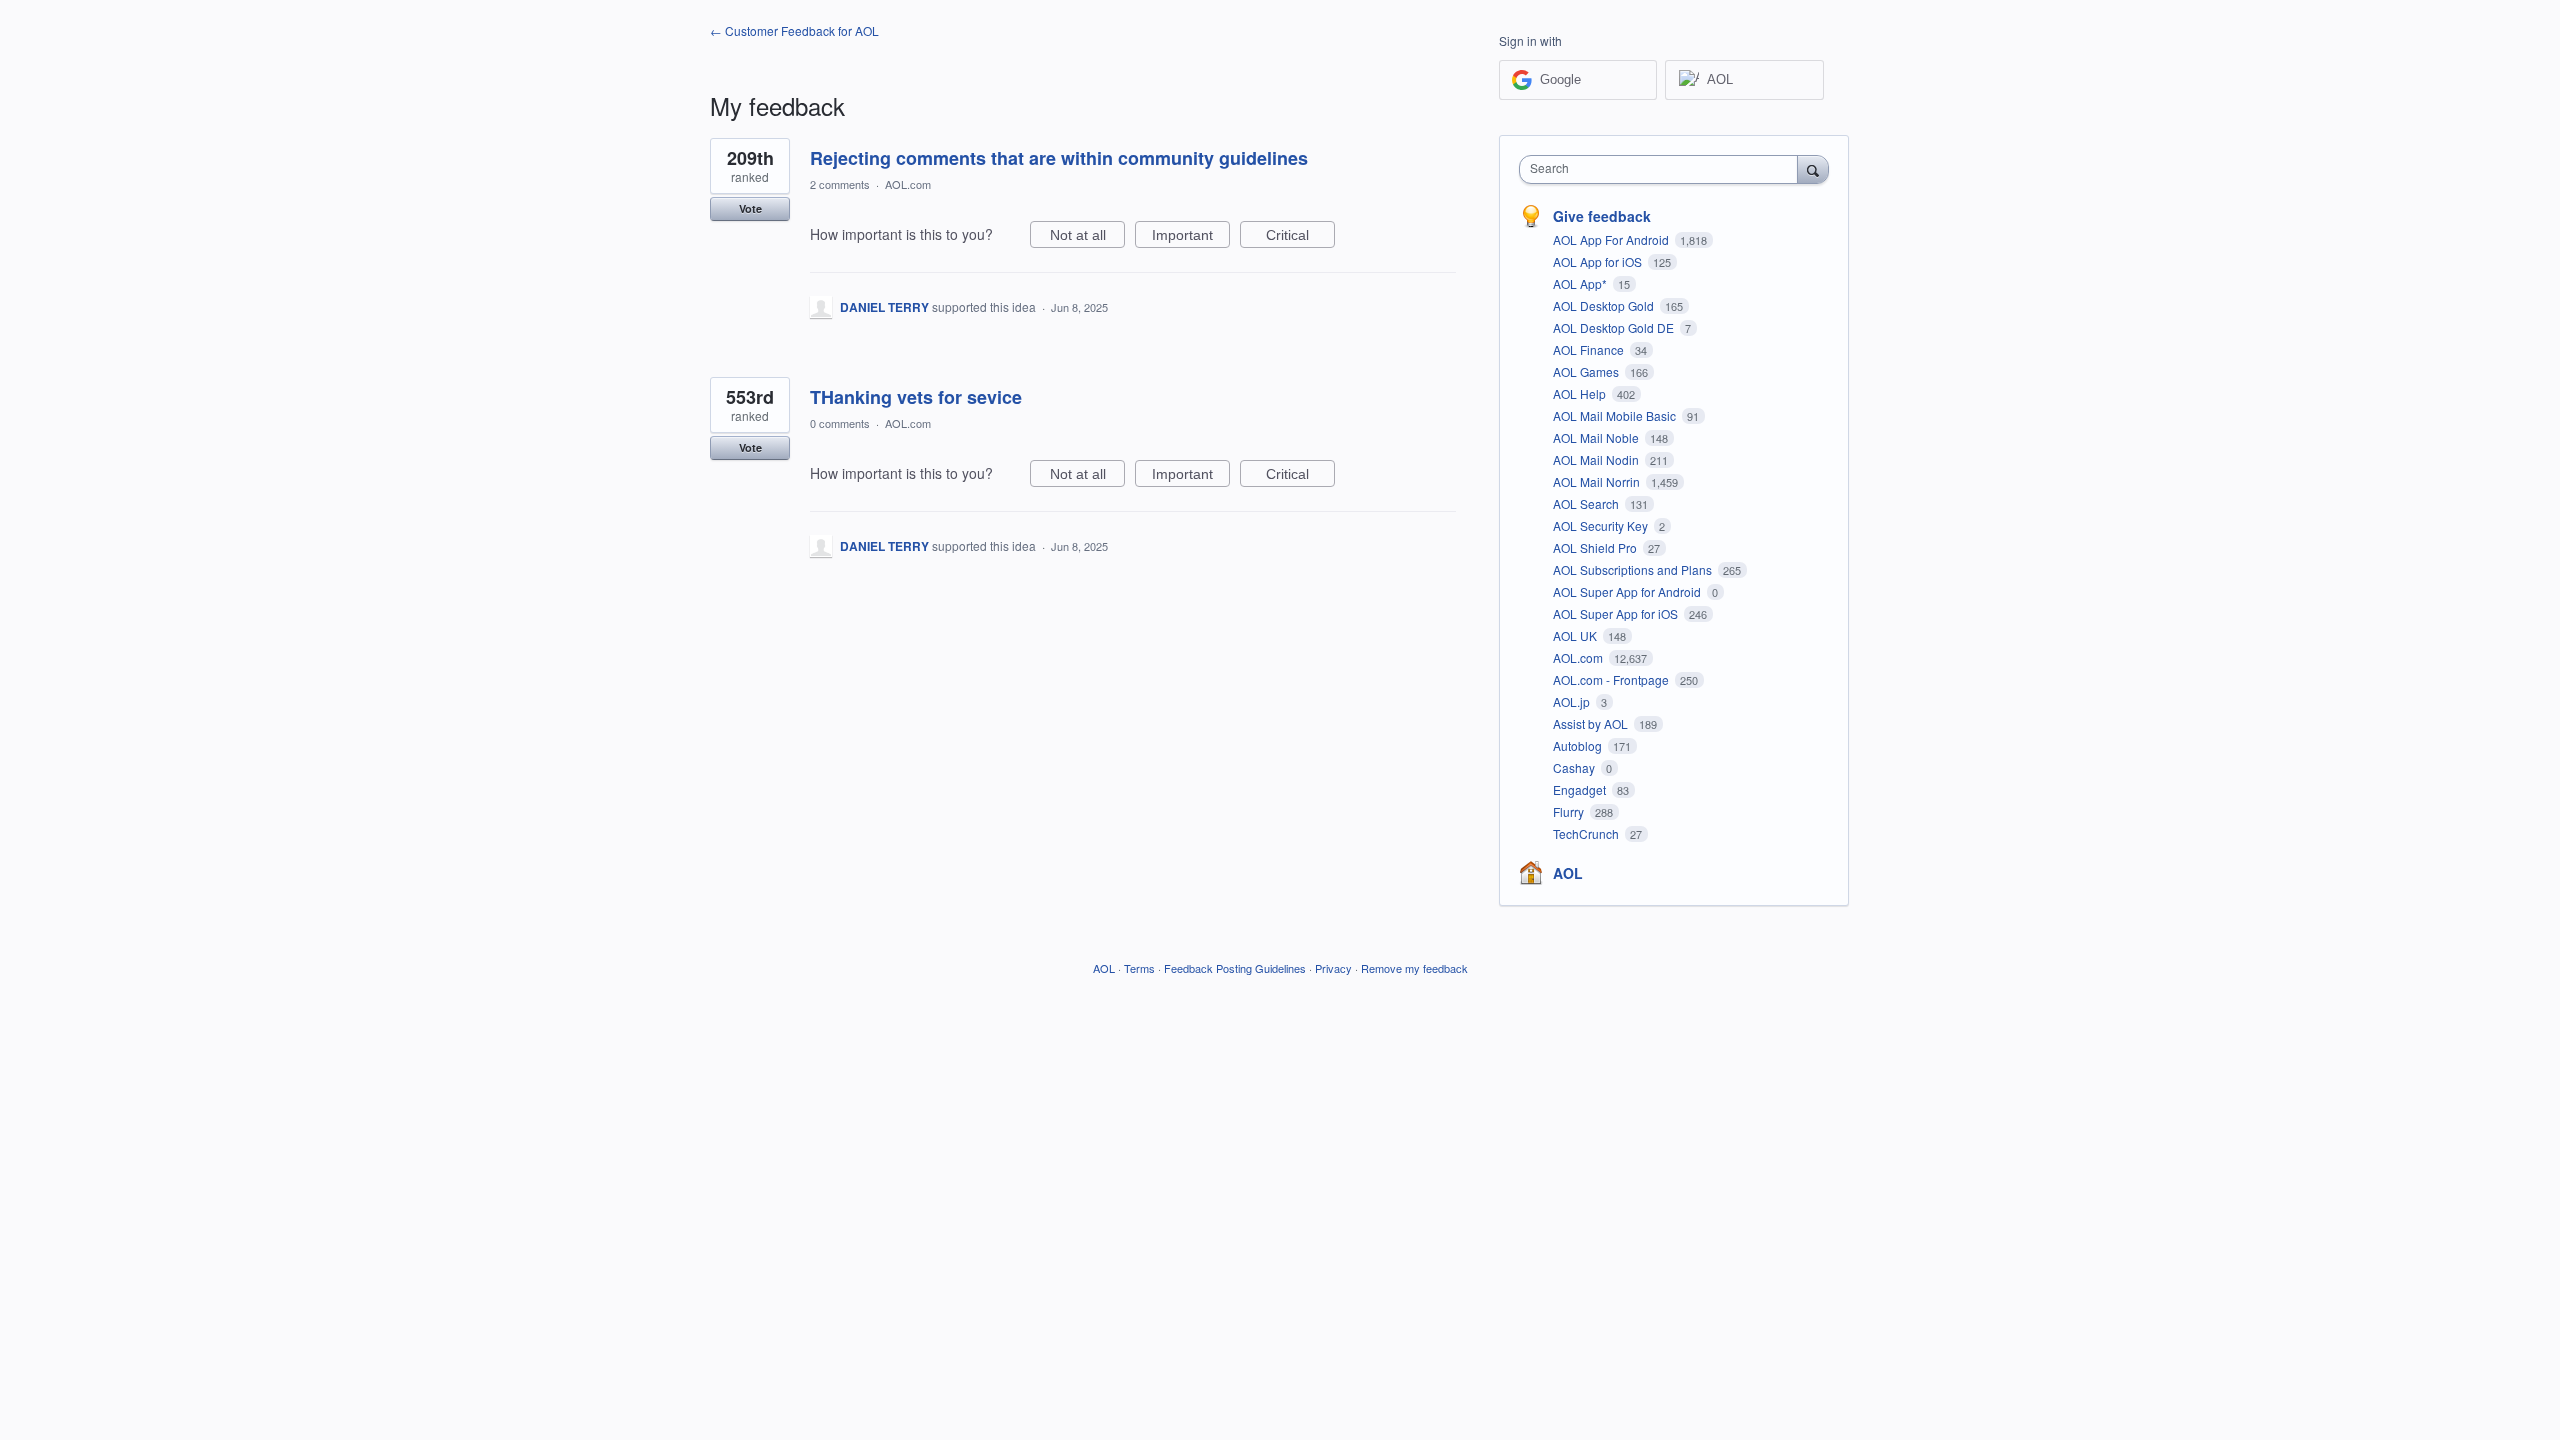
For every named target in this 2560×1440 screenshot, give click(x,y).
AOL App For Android (1612, 239)
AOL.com (908, 184)
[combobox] (1663, 169)
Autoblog (1579, 745)
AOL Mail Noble (1597, 437)
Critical (1300, 237)
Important (1191, 237)
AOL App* (1581, 283)
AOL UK (1576, 635)
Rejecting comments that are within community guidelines (1059, 158)
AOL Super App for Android (1628, 591)
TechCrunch (1587, 833)
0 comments (840, 423)
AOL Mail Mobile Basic (1616, 415)
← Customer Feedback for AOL (794, 30)
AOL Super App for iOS (1617, 613)
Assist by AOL (1592, 723)
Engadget (1581, 789)
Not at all (1087, 237)
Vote (750, 208)
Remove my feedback (1414, 968)
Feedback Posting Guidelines (1235, 968)
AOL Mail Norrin (1598, 481)
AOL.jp (1573, 701)
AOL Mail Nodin (1597, 459)
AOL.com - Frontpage (1612, 679)
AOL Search (1587, 503)
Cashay (1575, 767)
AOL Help (1581, 393)
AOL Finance (1590, 349)
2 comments (840, 184)
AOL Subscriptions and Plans (1634, 569)
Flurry (1570, 811)
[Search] (1813, 169)
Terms (1139, 968)
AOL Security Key (1602, 525)
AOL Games (1587, 371)
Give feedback (1602, 216)
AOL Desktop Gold (1605, 305)
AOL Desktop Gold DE (1615, 327)
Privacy (1333, 968)
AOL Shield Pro (1596, 547)
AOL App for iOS (1599, 261)
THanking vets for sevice (916, 397)
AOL (1568, 873)
